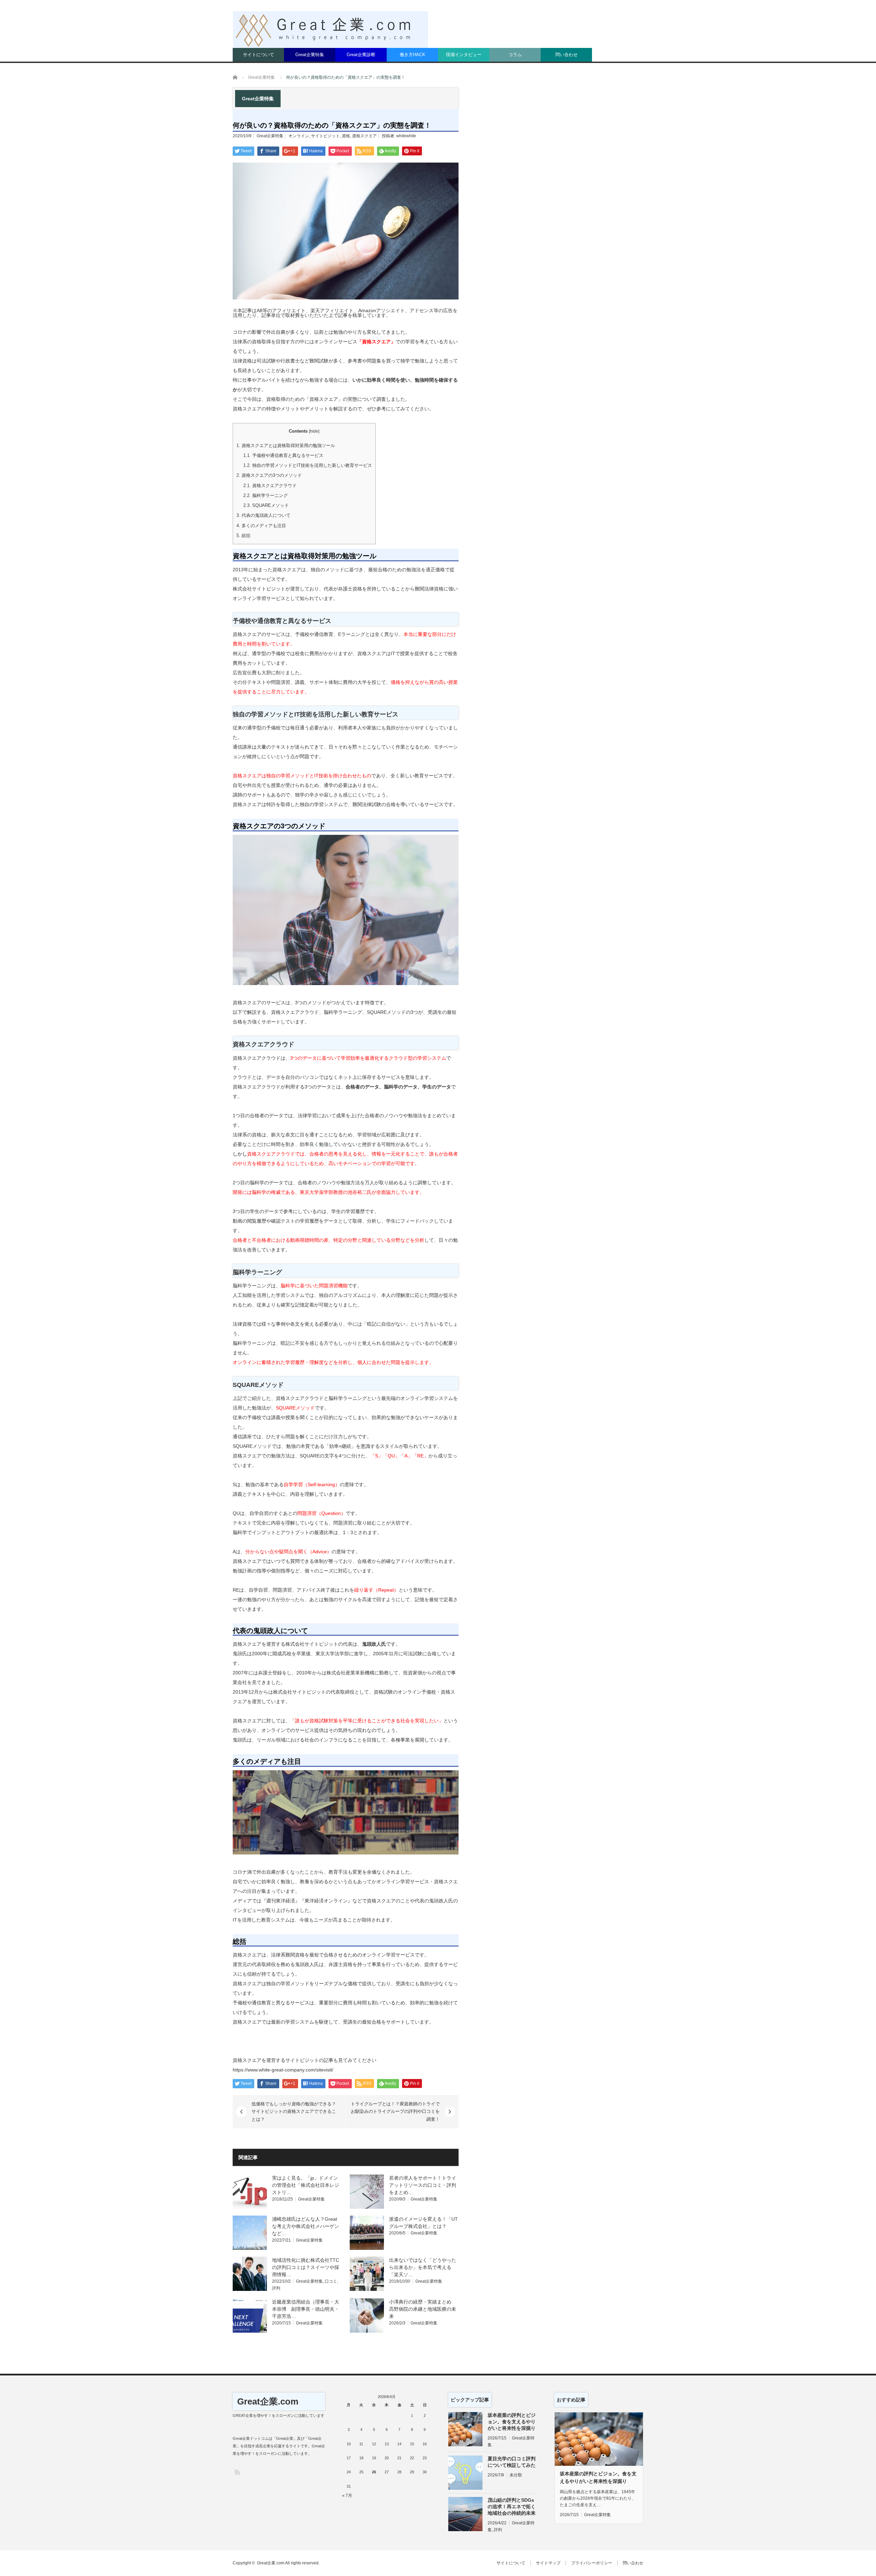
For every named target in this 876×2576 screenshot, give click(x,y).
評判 (276, 2288)
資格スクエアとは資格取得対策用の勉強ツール (286, 445)
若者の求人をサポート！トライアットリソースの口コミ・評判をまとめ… (423, 2185)
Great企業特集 (310, 55)
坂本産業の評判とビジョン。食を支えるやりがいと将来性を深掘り (512, 2422)
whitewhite (406, 136)
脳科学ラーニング (266, 495)
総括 (243, 535)
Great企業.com (268, 2401)
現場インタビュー (464, 55)
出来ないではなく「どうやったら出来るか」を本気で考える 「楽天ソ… (423, 2267)
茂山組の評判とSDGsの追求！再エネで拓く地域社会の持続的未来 (512, 2507)
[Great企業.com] (331, 30)
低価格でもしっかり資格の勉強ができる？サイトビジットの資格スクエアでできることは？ (294, 2112)
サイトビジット (325, 136)
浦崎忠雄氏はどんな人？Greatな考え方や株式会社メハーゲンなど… (306, 2226)
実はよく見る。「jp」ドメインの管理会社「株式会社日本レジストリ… (306, 2185)
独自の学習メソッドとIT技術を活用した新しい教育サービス (308, 465)
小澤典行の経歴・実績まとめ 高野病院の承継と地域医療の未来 (423, 2309)
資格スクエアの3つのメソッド (269, 475)
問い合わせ (566, 55)
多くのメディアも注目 (261, 526)
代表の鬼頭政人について (263, 515)
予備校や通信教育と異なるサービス (283, 455)
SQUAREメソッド (266, 505)
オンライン (299, 136)
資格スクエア (364, 136)
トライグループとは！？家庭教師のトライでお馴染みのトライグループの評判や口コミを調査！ (395, 2112)
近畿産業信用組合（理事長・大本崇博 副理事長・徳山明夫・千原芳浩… (306, 2309)
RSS (237, 2472)
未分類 (516, 2475)
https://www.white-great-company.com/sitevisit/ (283, 2070)
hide (314, 431)
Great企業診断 (361, 55)
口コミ (331, 2281)
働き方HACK (413, 55)
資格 (346, 136)
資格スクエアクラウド (270, 486)
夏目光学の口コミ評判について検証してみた (512, 2462)
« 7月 (347, 2496)
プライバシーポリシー (592, 2563)
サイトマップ (548, 2563)
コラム (515, 55)
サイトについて (259, 55)
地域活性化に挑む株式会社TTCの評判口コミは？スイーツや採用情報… (306, 2267)
